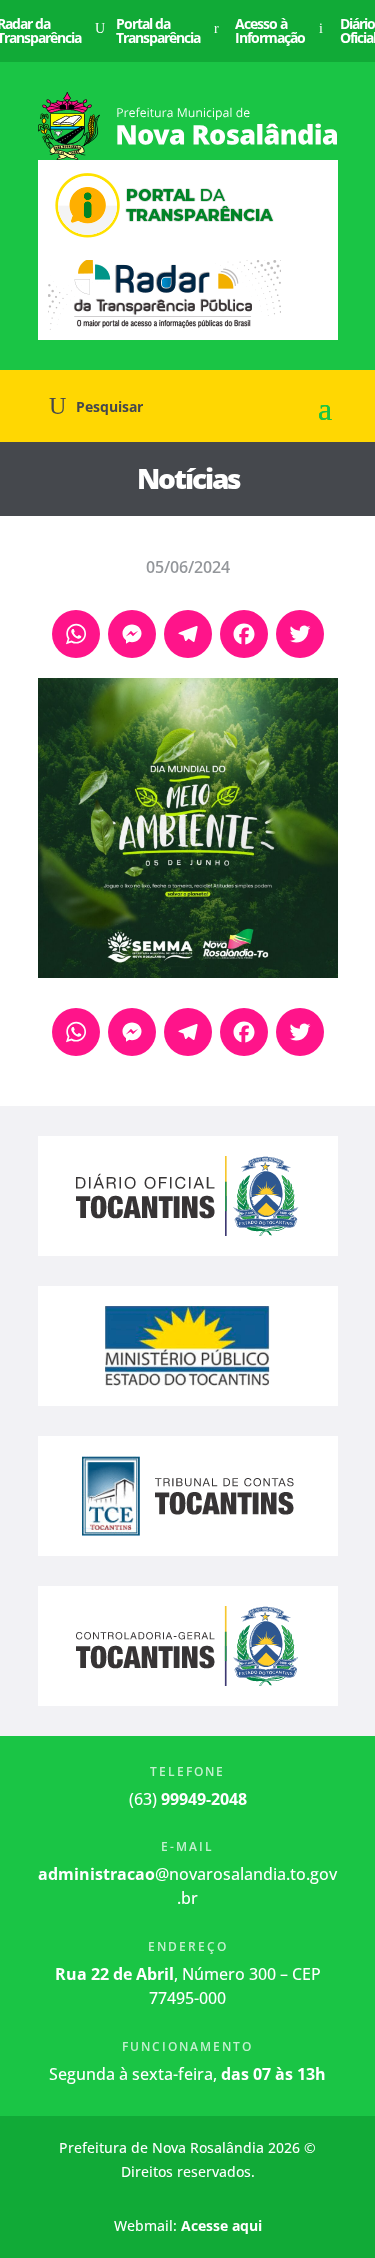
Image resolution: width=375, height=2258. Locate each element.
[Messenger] (132, 636)
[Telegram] (188, 636)
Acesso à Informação (270, 30)
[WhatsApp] (76, 636)
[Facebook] (244, 636)
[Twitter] (300, 636)
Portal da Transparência (158, 30)
